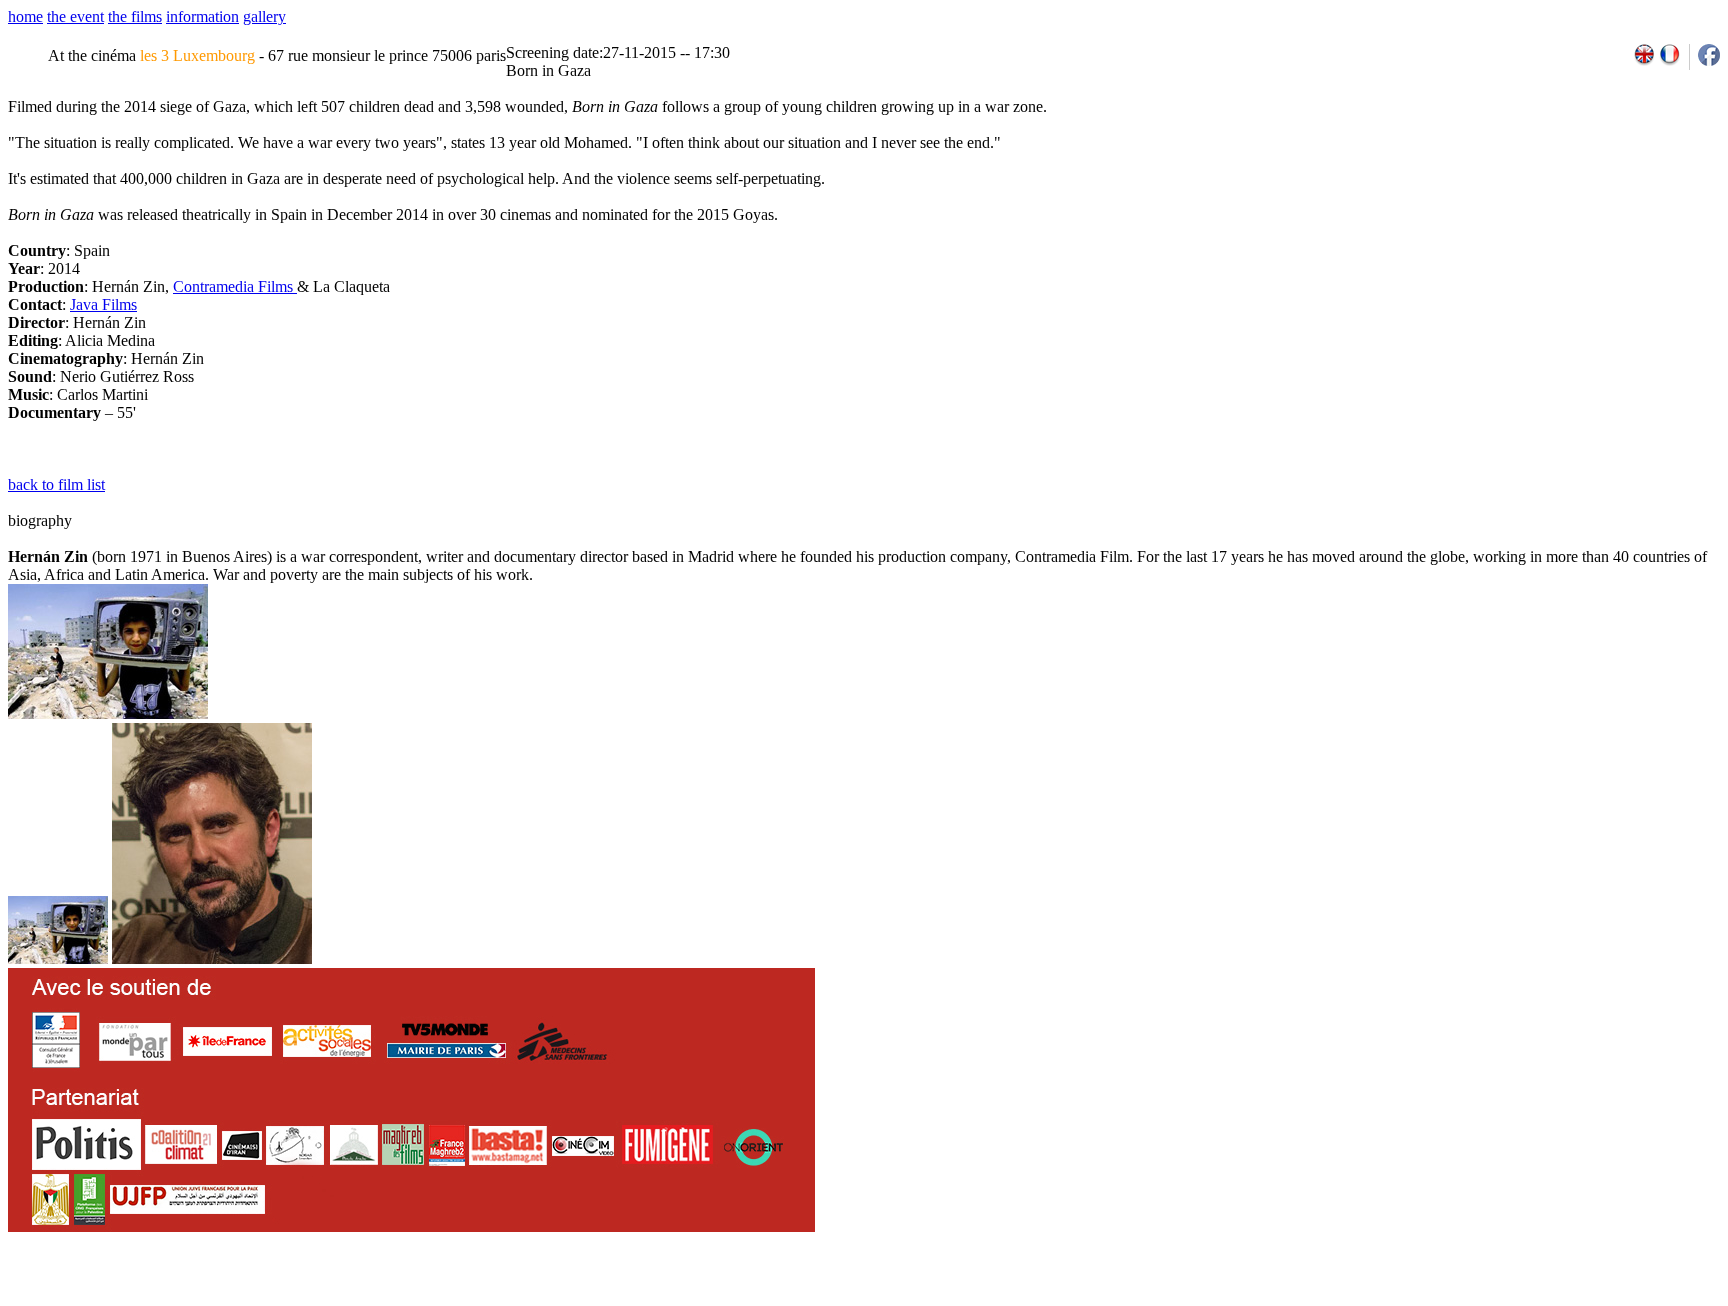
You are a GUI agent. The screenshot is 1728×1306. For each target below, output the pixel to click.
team (361, 1299)
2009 (1488, 1299)
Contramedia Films (235, 286)
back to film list (56, 484)
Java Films (103, 304)
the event (75, 16)
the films (135, 16)
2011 (1531, 1299)
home (25, 16)
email (163, 1299)
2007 (1444, 1299)
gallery (264, 16)
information (202, 16)
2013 (1575, 1299)
